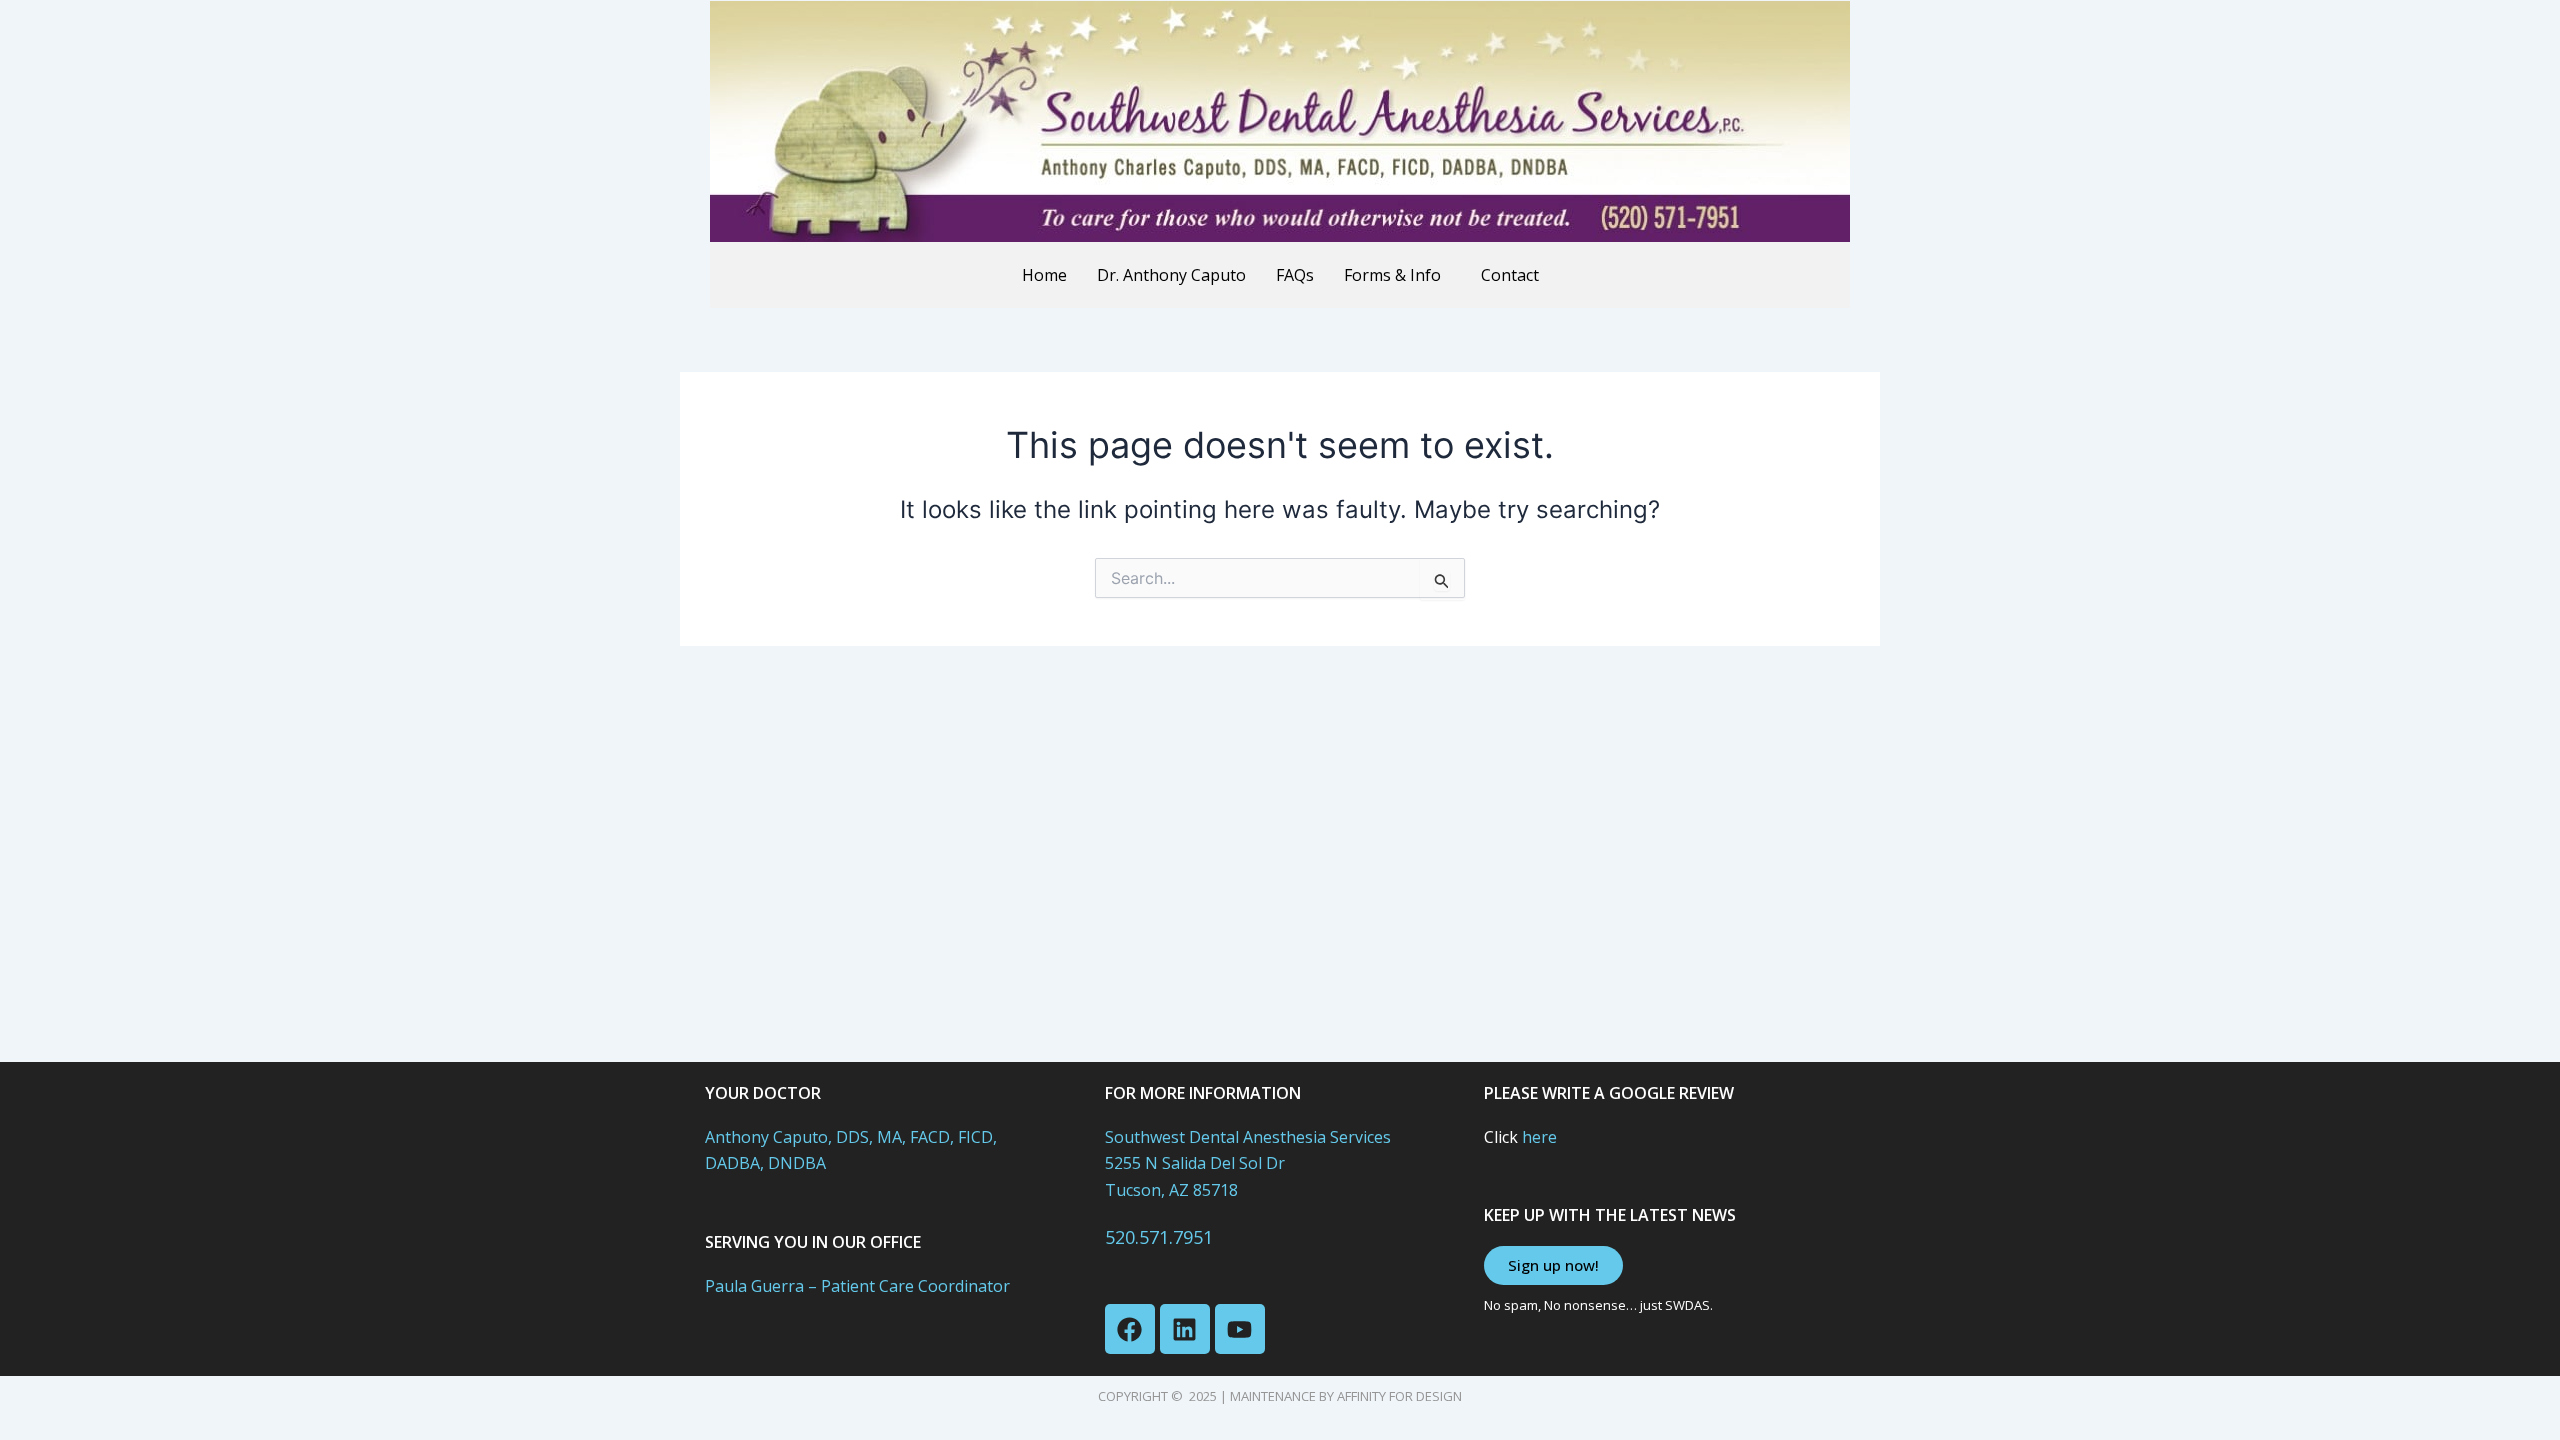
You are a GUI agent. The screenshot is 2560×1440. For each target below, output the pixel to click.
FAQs (1295, 275)
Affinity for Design (1399, 1396)
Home (1044, 275)
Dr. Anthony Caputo (1171, 275)
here (1539, 1137)
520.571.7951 (1159, 1237)
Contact (1510, 275)
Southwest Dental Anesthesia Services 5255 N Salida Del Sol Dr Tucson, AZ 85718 (1248, 1163)
